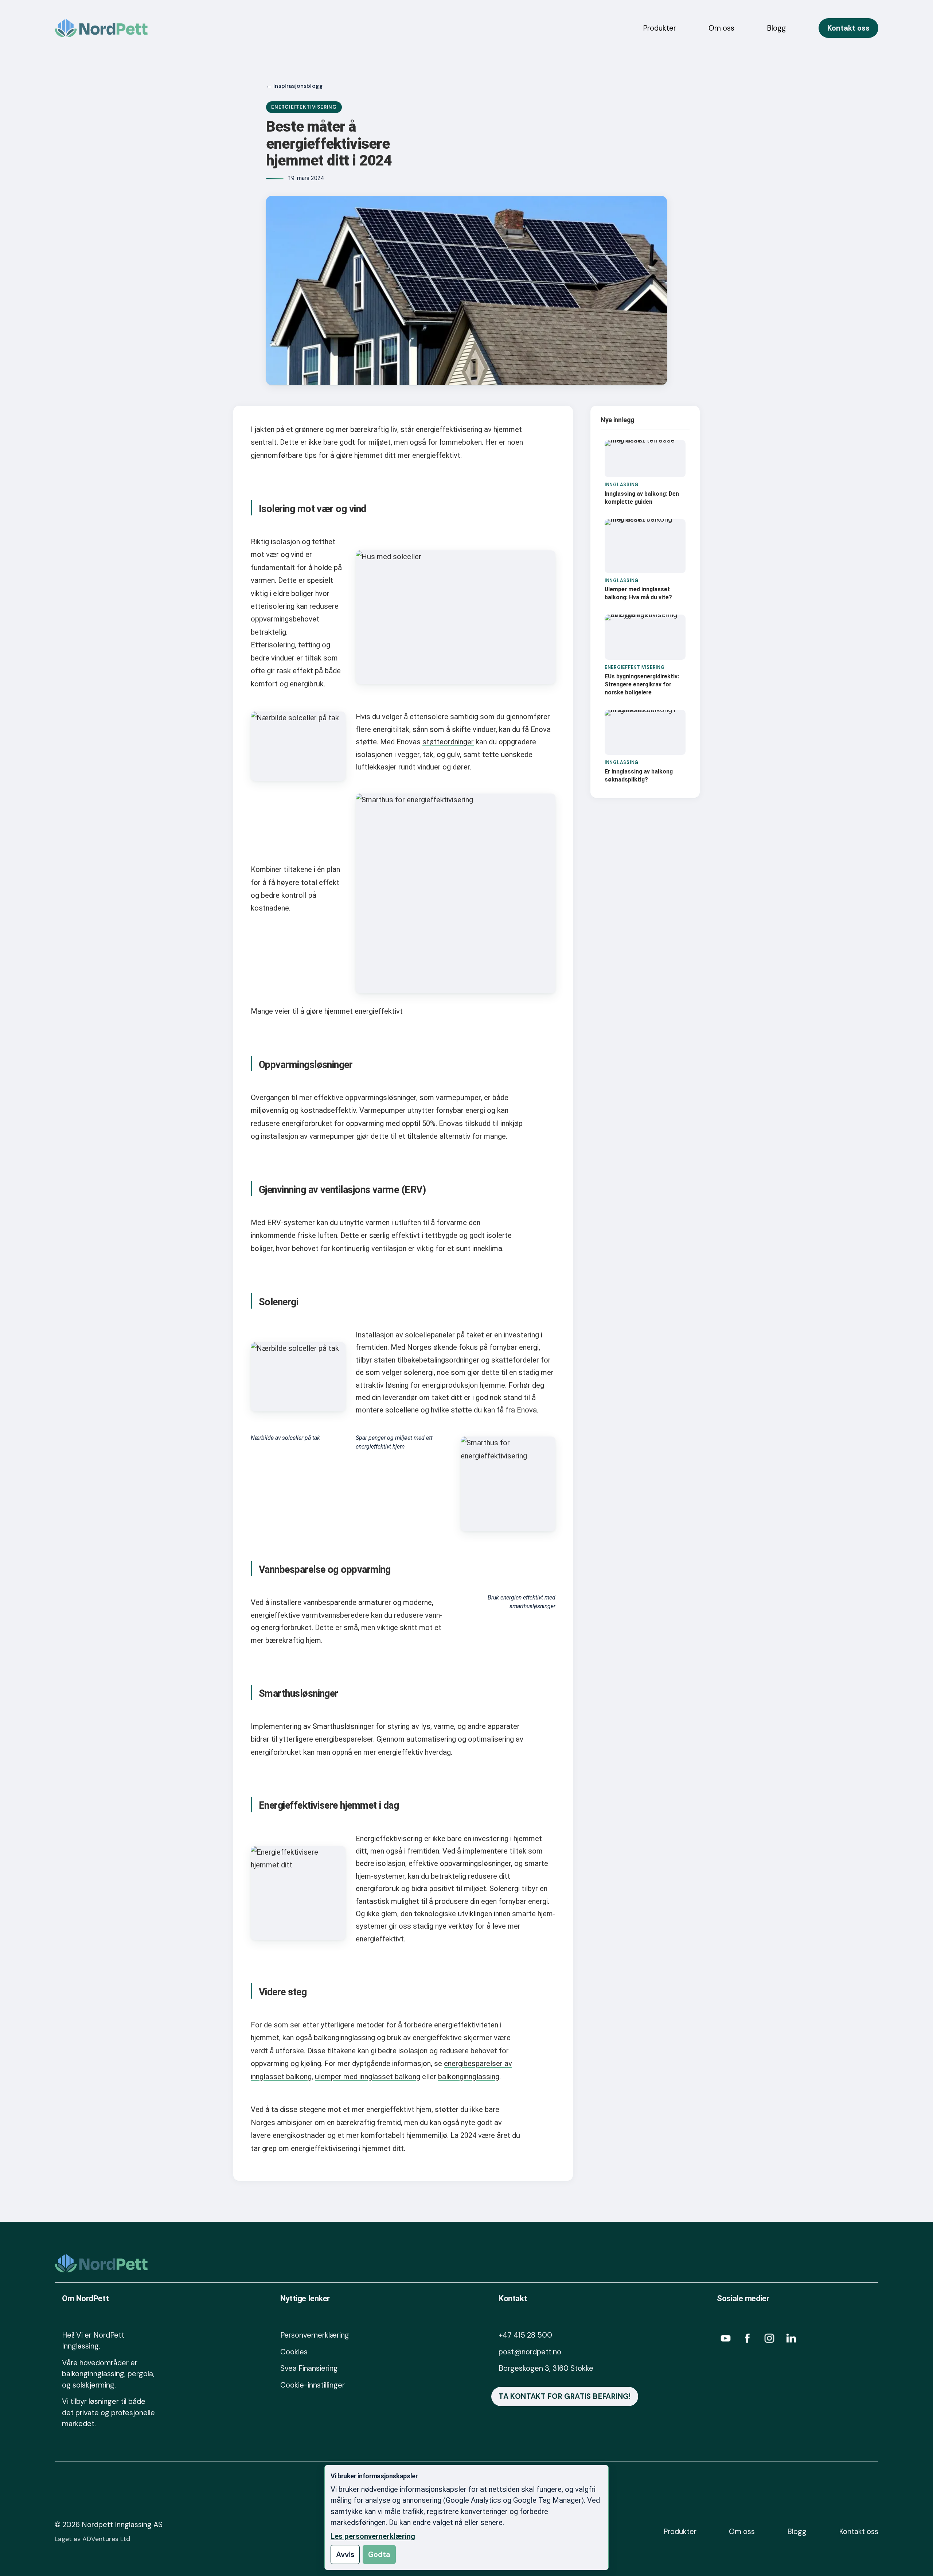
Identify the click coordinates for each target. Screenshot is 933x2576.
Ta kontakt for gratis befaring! (565, 2396)
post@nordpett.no (530, 2352)
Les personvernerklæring (373, 2536)
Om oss (721, 28)
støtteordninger (448, 742)
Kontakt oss (848, 28)
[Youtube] (726, 2338)
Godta (379, 2554)
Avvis (345, 2554)
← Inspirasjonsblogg (294, 86)
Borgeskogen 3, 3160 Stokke (546, 2368)
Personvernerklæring (315, 2335)
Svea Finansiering (309, 2368)
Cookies (294, 2352)
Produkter (659, 28)
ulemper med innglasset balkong (368, 2077)
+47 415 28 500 (525, 2335)
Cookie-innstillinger (313, 2385)
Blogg (776, 28)
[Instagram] (769, 2338)
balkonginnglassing (469, 2077)
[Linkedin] (791, 2338)
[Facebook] (747, 2338)
